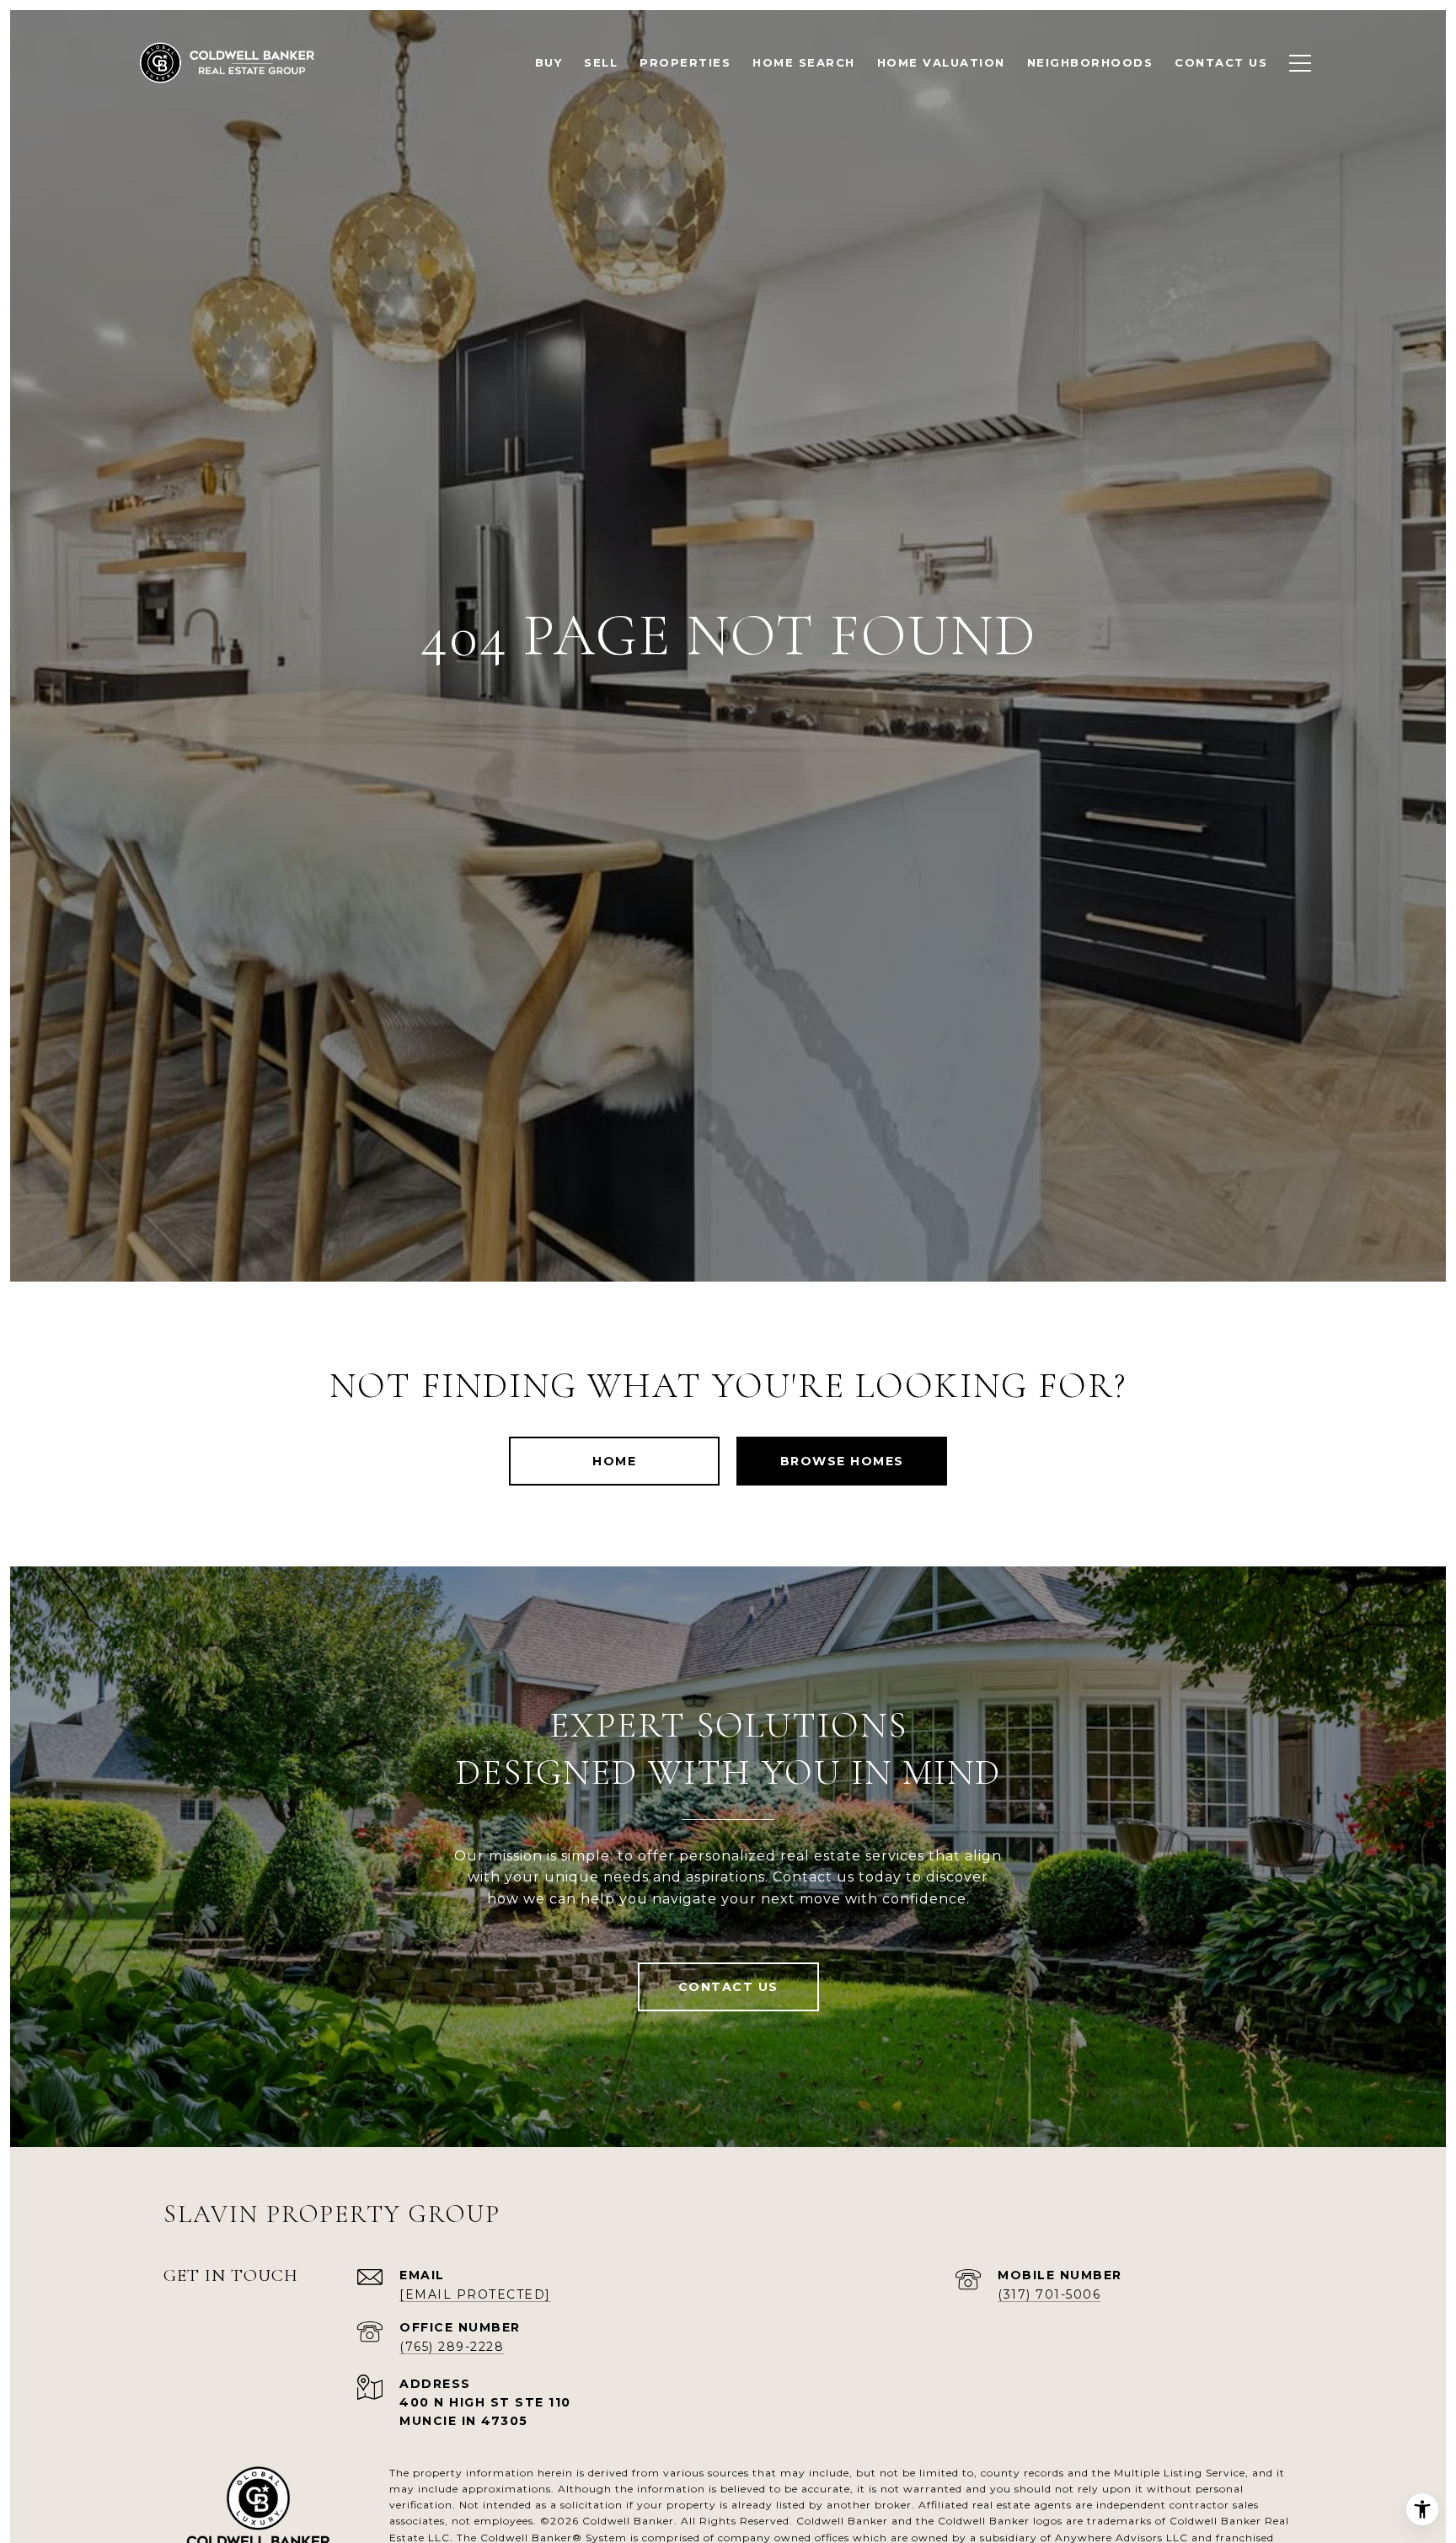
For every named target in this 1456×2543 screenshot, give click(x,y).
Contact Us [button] (728, 1987)
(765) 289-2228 (452, 2347)
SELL (601, 62)
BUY (549, 62)
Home (614, 1461)
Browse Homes (842, 1461)
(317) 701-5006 (1049, 2294)
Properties (685, 62)
